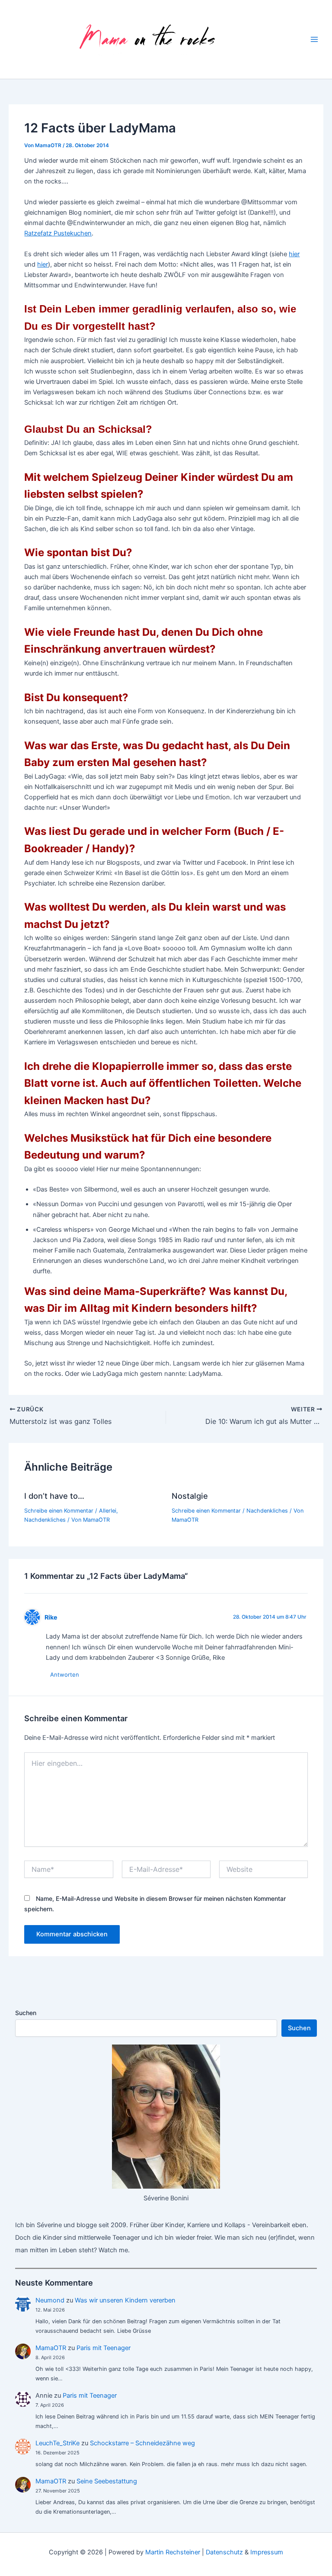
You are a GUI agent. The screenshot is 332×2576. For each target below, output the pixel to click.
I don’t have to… (54, 1496)
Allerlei (108, 1511)
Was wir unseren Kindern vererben (125, 2300)
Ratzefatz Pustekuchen (58, 233)
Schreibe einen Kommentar (59, 1511)
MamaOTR (51, 2348)
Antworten (65, 1674)
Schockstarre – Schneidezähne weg (142, 2443)
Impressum (267, 2552)
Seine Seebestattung (107, 2481)
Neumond (50, 2300)
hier (294, 254)
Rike (51, 1617)
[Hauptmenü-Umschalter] (314, 39)
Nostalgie (190, 1496)
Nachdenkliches (45, 1520)
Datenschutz (224, 2552)
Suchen (26, 2013)
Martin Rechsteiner (173, 2552)
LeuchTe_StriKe (57, 2443)
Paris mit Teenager (104, 2348)
